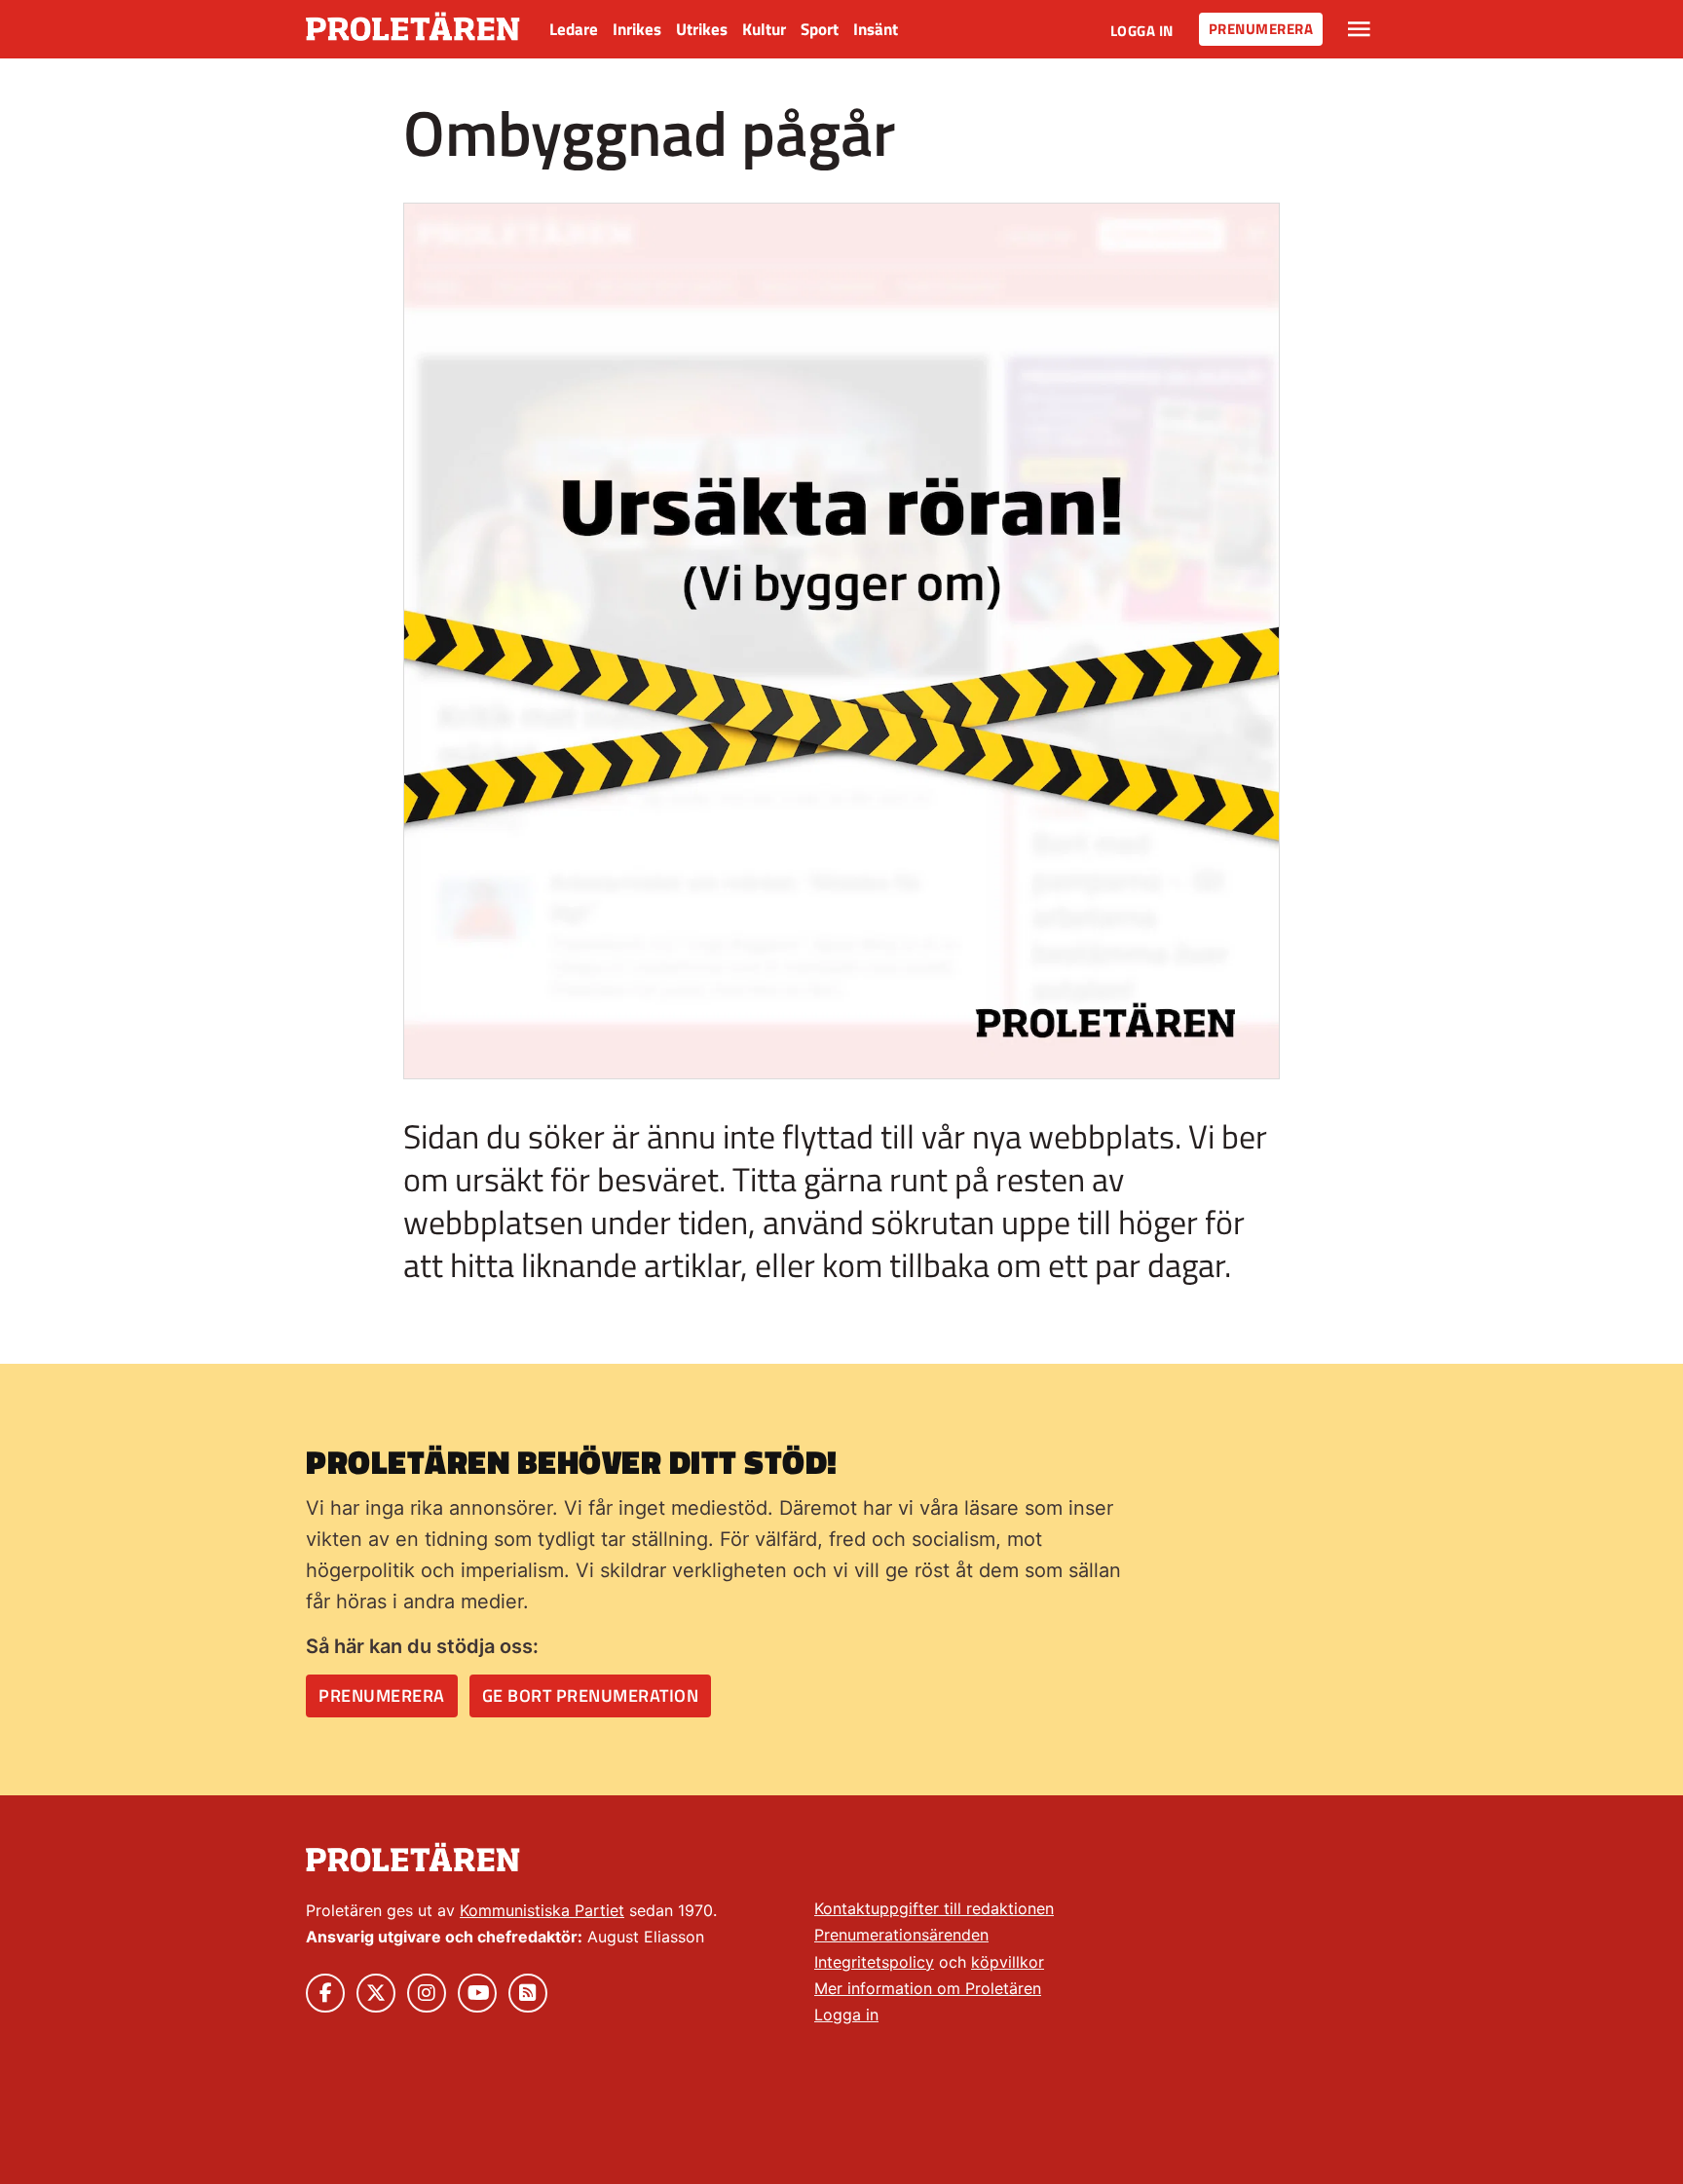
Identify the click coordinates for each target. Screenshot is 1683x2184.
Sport (820, 29)
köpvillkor (1008, 1962)
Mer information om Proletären (928, 1988)
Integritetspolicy (874, 1962)
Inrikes (637, 29)
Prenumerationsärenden (901, 1935)
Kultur (764, 29)
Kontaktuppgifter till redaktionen (934, 1908)
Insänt (876, 29)
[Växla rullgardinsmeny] (1359, 29)
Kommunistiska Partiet (542, 1910)
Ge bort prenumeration (591, 1695)
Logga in (1142, 31)
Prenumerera (1261, 29)
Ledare (574, 29)
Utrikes (702, 29)
